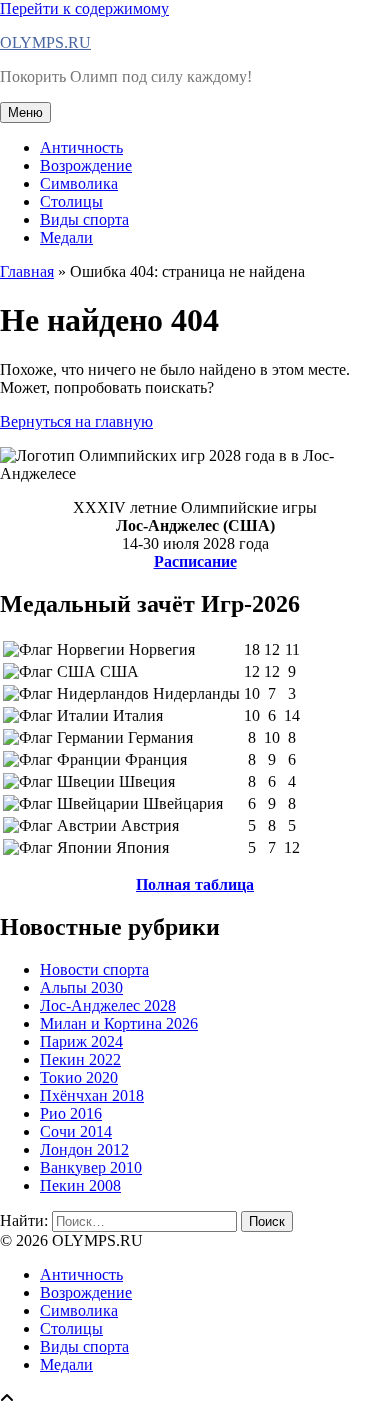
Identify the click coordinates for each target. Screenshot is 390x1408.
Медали (66, 237)
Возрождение (86, 165)
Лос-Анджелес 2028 (108, 1005)
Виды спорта (84, 219)
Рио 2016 (71, 1113)
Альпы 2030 (81, 987)
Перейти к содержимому (84, 8)
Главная (27, 271)
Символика (79, 183)
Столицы (71, 201)
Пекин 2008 (80, 1185)
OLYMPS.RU (45, 42)
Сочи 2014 (76, 1131)
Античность (81, 147)
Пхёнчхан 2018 (92, 1095)
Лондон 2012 (84, 1149)
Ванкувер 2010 (91, 1167)
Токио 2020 (79, 1077)
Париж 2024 (81, 1041)
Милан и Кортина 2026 (119, 1023)
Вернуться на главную (76, 421)
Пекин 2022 (80, 1059)
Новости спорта (94, 969)
